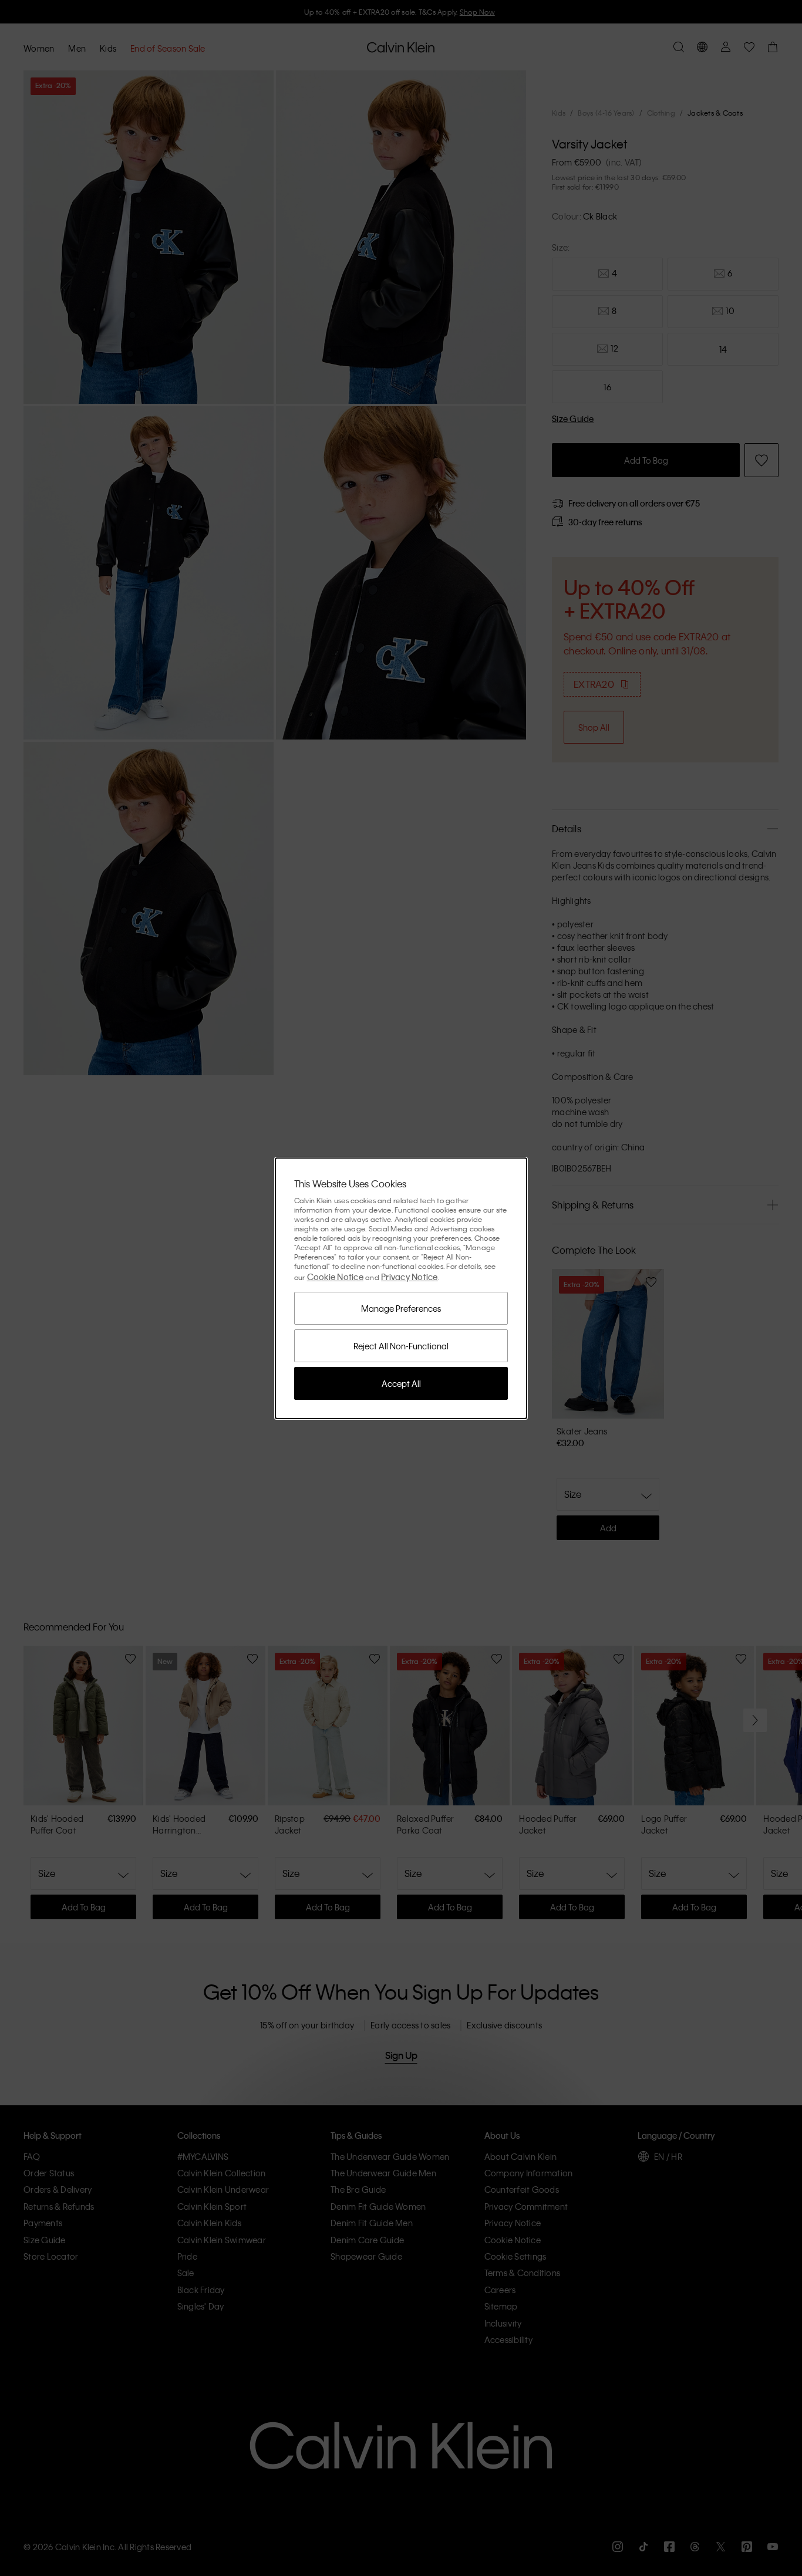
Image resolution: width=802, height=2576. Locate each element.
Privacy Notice (410, 1277)
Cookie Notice (335, 1277)
